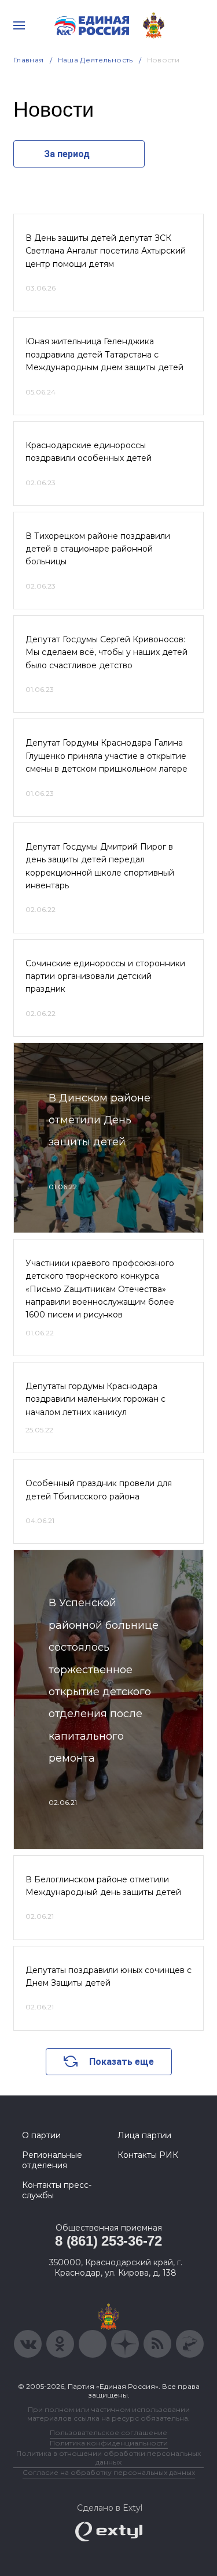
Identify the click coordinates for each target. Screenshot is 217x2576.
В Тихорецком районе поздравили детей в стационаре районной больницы (98, 549)
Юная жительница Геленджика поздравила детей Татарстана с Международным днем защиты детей (104, 354)
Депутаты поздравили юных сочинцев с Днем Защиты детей (108, 1976)
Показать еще (122, 2062)
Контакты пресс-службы (57, 2190)
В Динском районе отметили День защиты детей (100, 1120)
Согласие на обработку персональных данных (109, 2472)
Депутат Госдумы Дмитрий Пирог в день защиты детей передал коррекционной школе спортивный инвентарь (100, 866)
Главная (29, 60)
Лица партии (144, 2135)
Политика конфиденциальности (109, 2443)
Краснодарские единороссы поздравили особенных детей (89, 452)
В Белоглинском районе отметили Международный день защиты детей (103, 1886)
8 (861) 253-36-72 (108, 2241)
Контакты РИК (148, 2155)
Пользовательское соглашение (108, 2432)
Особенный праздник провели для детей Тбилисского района (99, 1490)
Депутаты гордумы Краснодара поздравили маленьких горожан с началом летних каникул (95, 1399)
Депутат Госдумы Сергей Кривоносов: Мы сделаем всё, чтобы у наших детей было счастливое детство (106, 652)
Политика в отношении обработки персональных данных (108, 2458)
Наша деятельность (95, 60)
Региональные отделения (52, 2160)
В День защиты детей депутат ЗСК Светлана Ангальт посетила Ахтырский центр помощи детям (106, 251)
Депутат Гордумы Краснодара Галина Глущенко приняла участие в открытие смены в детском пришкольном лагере (106, 756)
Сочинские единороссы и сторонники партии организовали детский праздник (105, 976)
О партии (41, 2135)
